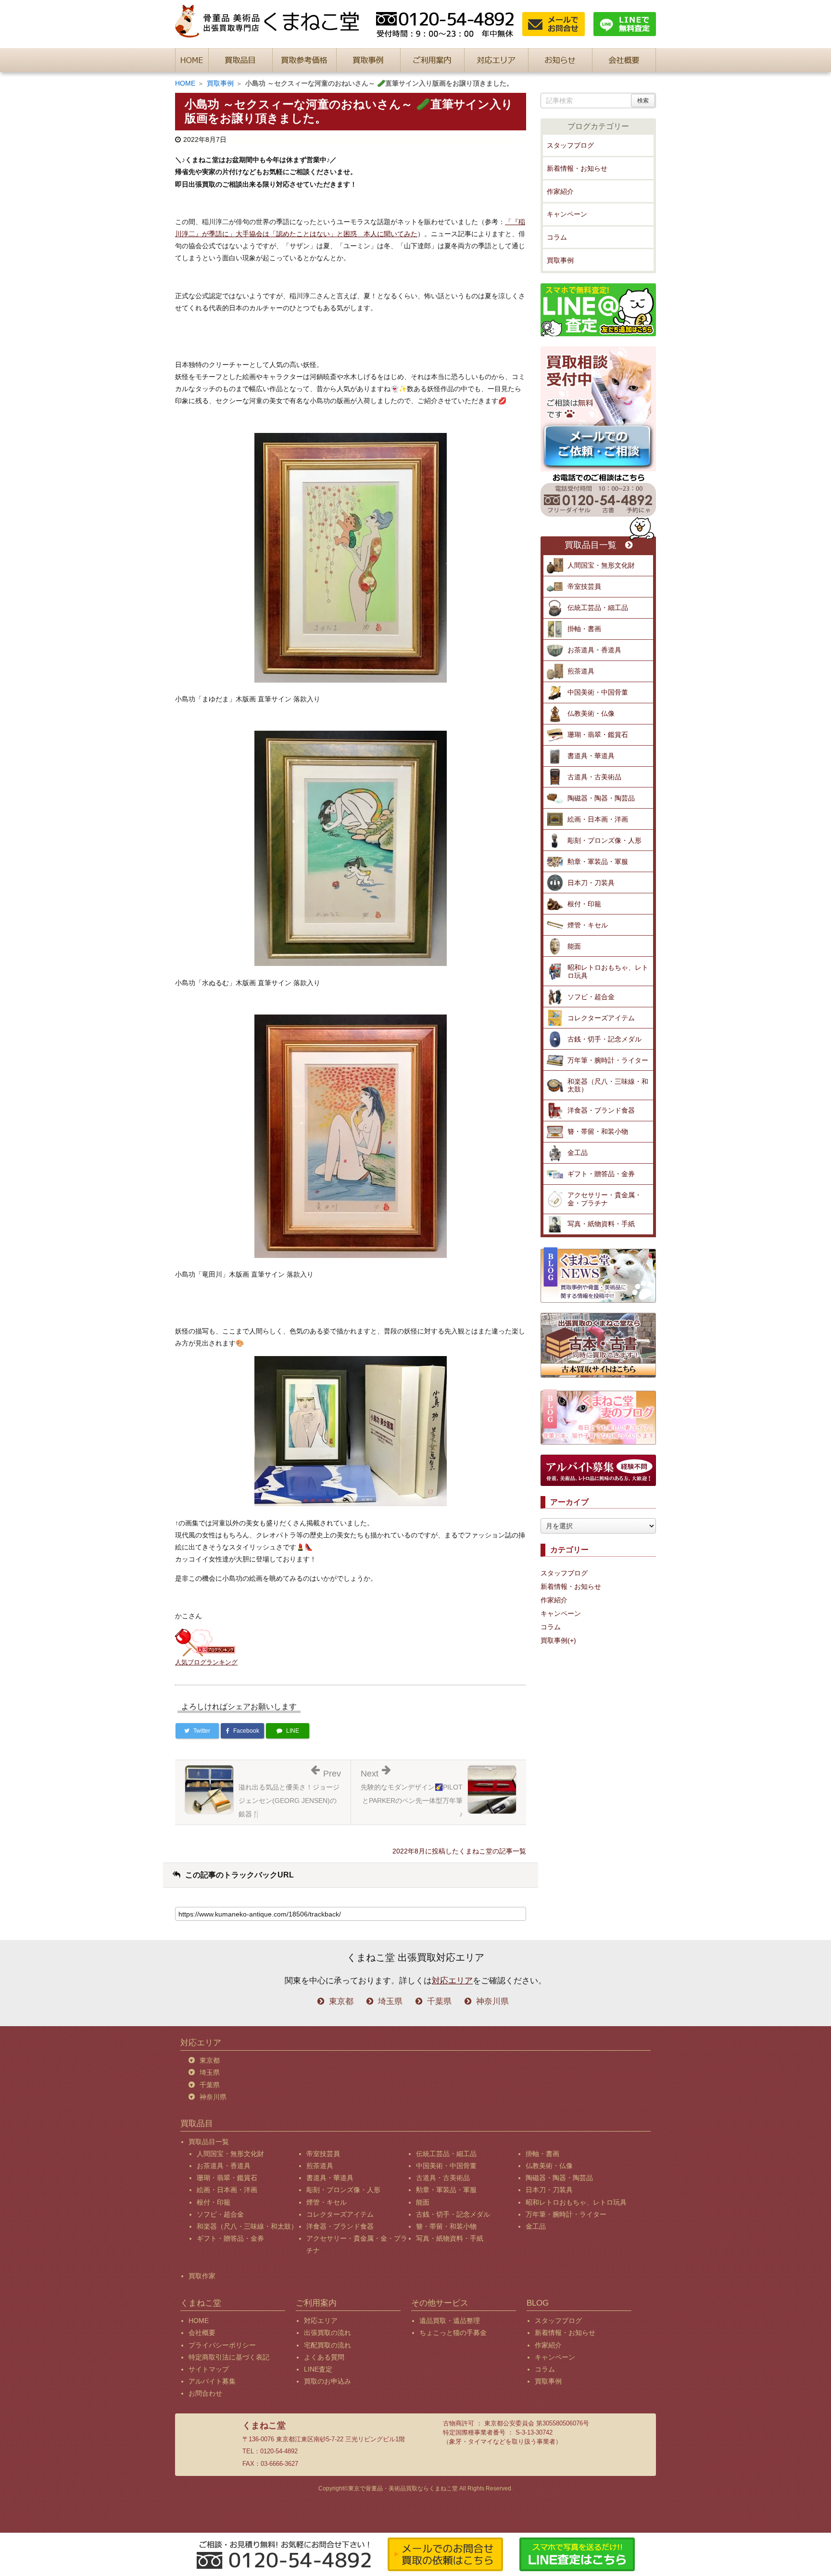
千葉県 (439, 2001)
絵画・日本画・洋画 (598, 819)
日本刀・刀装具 (591, 883)
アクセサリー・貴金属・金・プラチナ (604, 1199)
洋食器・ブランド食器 (601, 1110)
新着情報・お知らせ (577, 168)
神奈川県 (492, 2001)
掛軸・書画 (584, 629)
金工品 (578, 1153)
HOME (185, 83)
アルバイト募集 (212, 2381)
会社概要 (202, 2333)
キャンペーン (567, 214)
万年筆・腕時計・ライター (608, 1060)
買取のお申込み (327, 2381)
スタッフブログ (570, 145)
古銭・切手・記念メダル (604, 1039)
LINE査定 (318, 2369)
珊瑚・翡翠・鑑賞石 (598, 735)
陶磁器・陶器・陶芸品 (601, 798)
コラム (557, 237)
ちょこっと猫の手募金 (453, 2333)
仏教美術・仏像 (591, 713)
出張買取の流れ (327, 2333)
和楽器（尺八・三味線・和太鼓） (608, 1085)
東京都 (341, 2001)
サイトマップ (209, 2369)
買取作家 (202, 2276)
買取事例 (220, 83)
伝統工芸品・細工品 (598, 608)
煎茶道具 (581, 671)
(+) (572, 1640)
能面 (574, 946)
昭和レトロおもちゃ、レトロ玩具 (608, 971)
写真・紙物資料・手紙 (601, 1224)
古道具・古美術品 (594, 777)
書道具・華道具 (591, 756)
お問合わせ (205, 2393)
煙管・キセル (588, 925)
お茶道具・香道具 (594, 650)
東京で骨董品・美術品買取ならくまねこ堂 (403, 2488)
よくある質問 (324, 2357)
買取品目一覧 (591, 545)
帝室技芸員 (584, 586)
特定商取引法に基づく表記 (229, 2357)
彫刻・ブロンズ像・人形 (604, 840)
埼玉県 (390, 2001)
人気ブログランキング (206, 1662)
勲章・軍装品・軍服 (598, 862)
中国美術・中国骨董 (598, 692)
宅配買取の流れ (327, 2345)
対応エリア (452, 1981)
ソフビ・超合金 (591, 997)
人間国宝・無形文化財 (601, 565)
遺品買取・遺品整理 (450, 2321)
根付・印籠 (584, 904)
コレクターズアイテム (601, 1018)
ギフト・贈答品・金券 (601, 1174)
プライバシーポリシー (222, 2345)
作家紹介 (560, 191)
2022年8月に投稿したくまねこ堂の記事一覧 (459, 1851)
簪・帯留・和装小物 (598, 1131)
